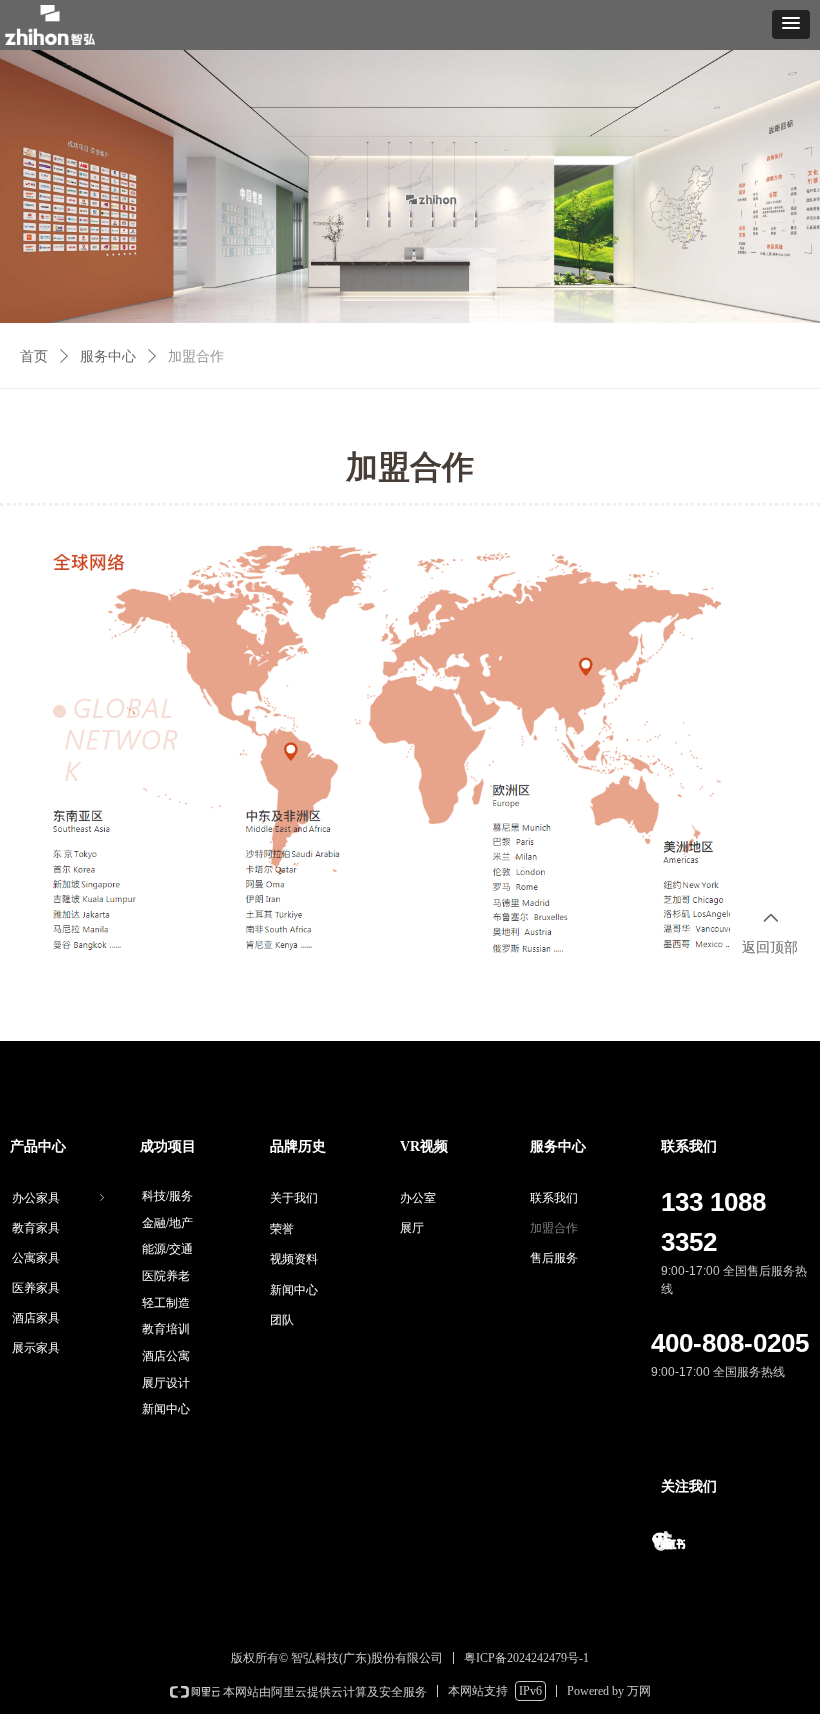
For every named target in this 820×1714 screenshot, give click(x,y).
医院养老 (166, 1276)
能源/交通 (167, 1249)
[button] (791, 24)
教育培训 (166, 1329)
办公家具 (60, 1198)
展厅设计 (166, 1383)
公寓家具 (36, 1258)
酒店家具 (36, 1318)
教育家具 (36, 1228)
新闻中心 (166, 1409)
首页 (34, 356)
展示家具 (36, 1348)
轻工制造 (166, 1303)
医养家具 (36, 1288)
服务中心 (108, 356)
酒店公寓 (166, 1356)
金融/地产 (167, 1223)
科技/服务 (167, 1196)
